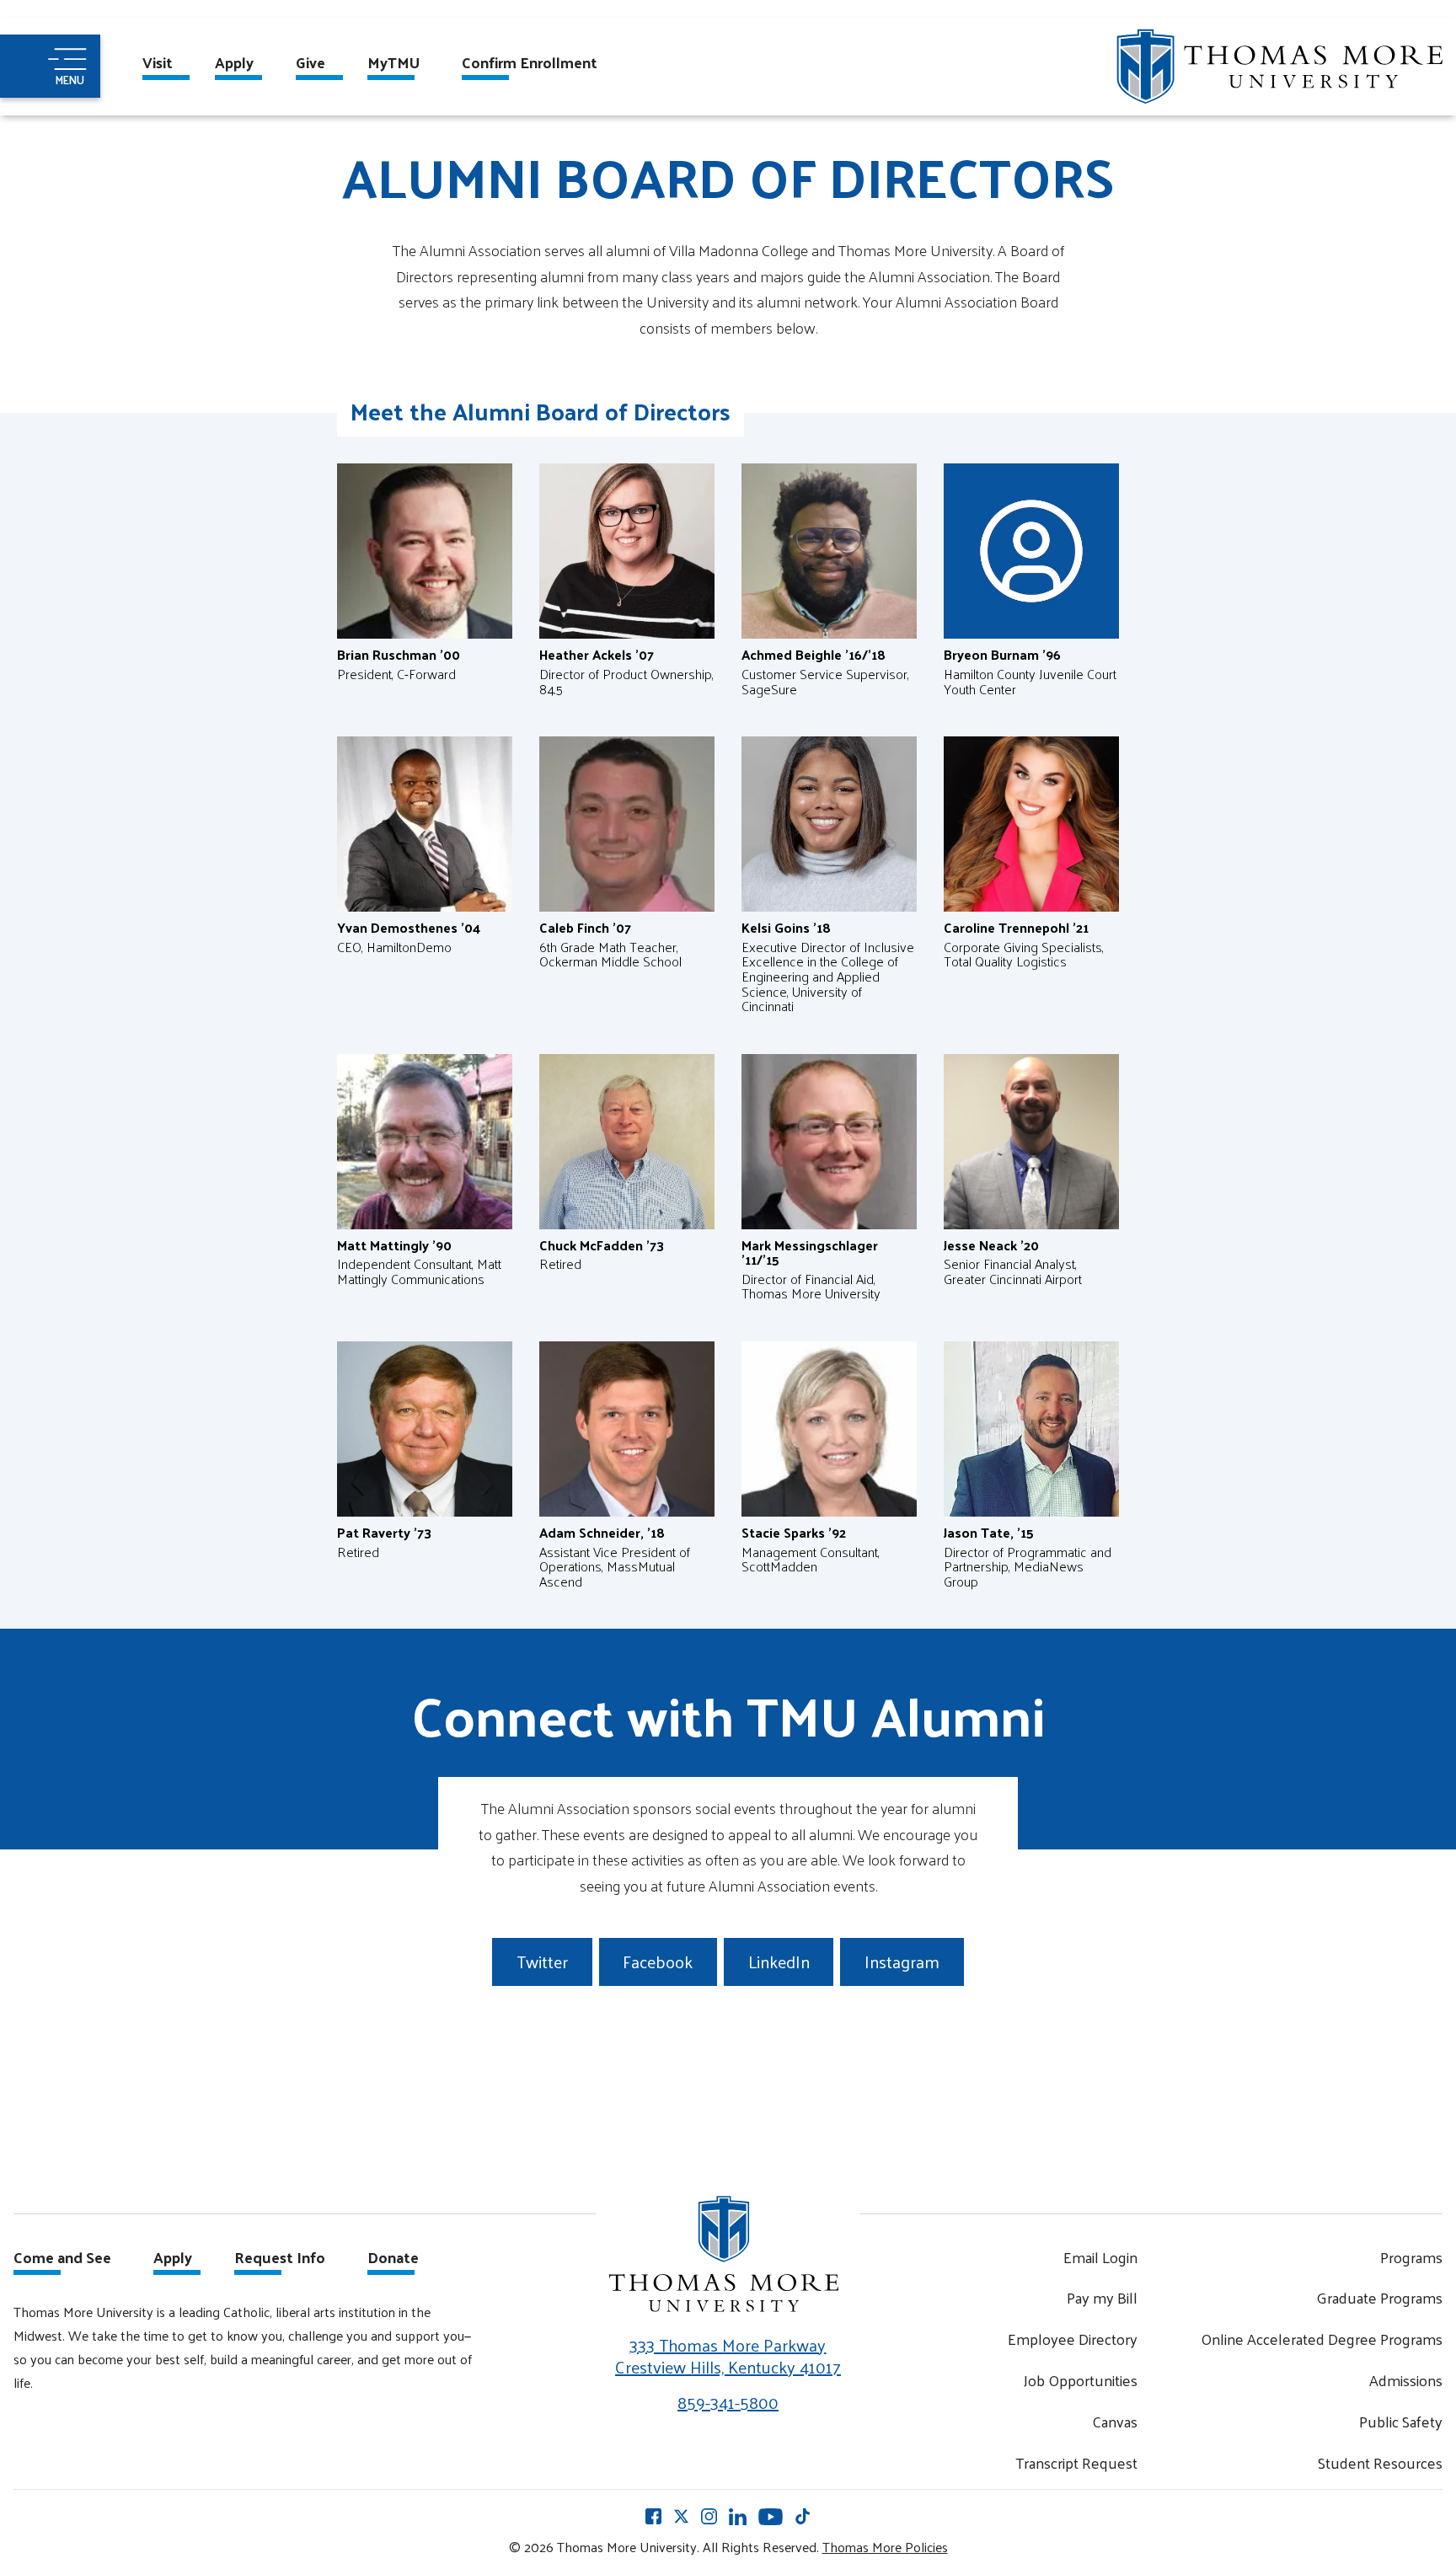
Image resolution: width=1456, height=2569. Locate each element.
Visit (158, 64)
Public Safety (1401, 2421)
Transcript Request (1076, 2462)
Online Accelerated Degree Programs (1322, 2339)
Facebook (658, 1962)
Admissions (1406, 2380)
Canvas (1115, 2421)
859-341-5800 (728, 2402)
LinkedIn (779, 1962)
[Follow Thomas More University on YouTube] (771, 2515)
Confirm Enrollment (530, 64)
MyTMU (393, 64)
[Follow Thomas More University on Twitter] (681, 2516)
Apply (234, 64)
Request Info (280, 2259)
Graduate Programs (1379, 2297)
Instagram (902, 1962)
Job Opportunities (1081, 2380)
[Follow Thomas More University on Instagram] (709, 2516)
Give (310, 64)
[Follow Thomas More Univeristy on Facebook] (653, 2516)
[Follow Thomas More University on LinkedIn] (738, 2515)
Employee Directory (1073, 2339)
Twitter (542, 1962)
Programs (1411, 2257)
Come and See (62, 2259)
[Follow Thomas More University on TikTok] (803, 2516)
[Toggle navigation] (50, 66)
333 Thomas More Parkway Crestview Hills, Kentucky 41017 (728, 2356)
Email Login (1100, 2257)
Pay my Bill (1102, 2297)
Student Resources (1380, 2462)
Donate (393, 2259)
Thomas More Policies (885, 2547)
